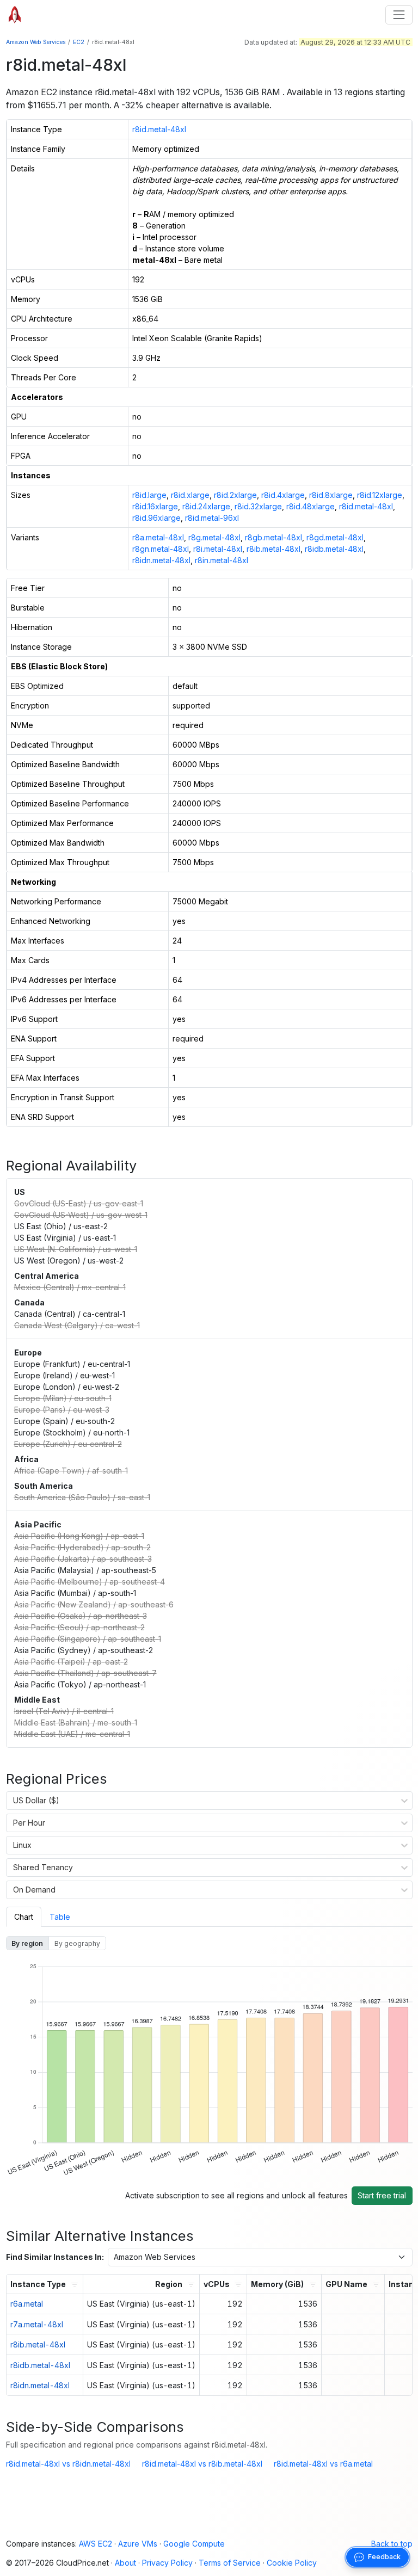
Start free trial (382, 2195)
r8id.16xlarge (155, 506)
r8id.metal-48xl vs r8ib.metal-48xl (202, 2464)
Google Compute (194, 2544)
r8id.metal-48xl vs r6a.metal (323, 2464)
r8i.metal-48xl (218, 549)
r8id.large (149, 495)
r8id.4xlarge (283, 495)
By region (27, 1943)
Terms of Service (230, 2563)
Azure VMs (138, 2544)
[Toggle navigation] (399, 15)
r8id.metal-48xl (159, 129)
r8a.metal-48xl (158, 537)
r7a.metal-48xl (37, 2324)
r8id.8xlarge (331, 495)
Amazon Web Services (36, 42)
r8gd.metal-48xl (335, 537)
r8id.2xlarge (235, 495)
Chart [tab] (24, 1917)
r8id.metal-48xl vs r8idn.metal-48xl (68, 2464)
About (125, 2563)
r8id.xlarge (190, 495)
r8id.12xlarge (380, 495)
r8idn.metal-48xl (161, 560)
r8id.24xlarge (206, 506)
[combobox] (13, 1801)
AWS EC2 (96, 2544)
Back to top (392, 2544)
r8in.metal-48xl (222, 560)
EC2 (79, 42)
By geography (77, 1943)
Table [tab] (60, 1917)
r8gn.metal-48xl (161, 549)
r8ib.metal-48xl (273, 549)
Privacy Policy (167, 2563)
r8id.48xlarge (311, 506)
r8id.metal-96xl (212, 518)
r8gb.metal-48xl (273, 537)
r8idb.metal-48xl (334, 549)
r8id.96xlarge (156, 518)
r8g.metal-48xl (214, 537)
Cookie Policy (292, 2563)
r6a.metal (27, 2304)
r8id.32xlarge (258, 506)
